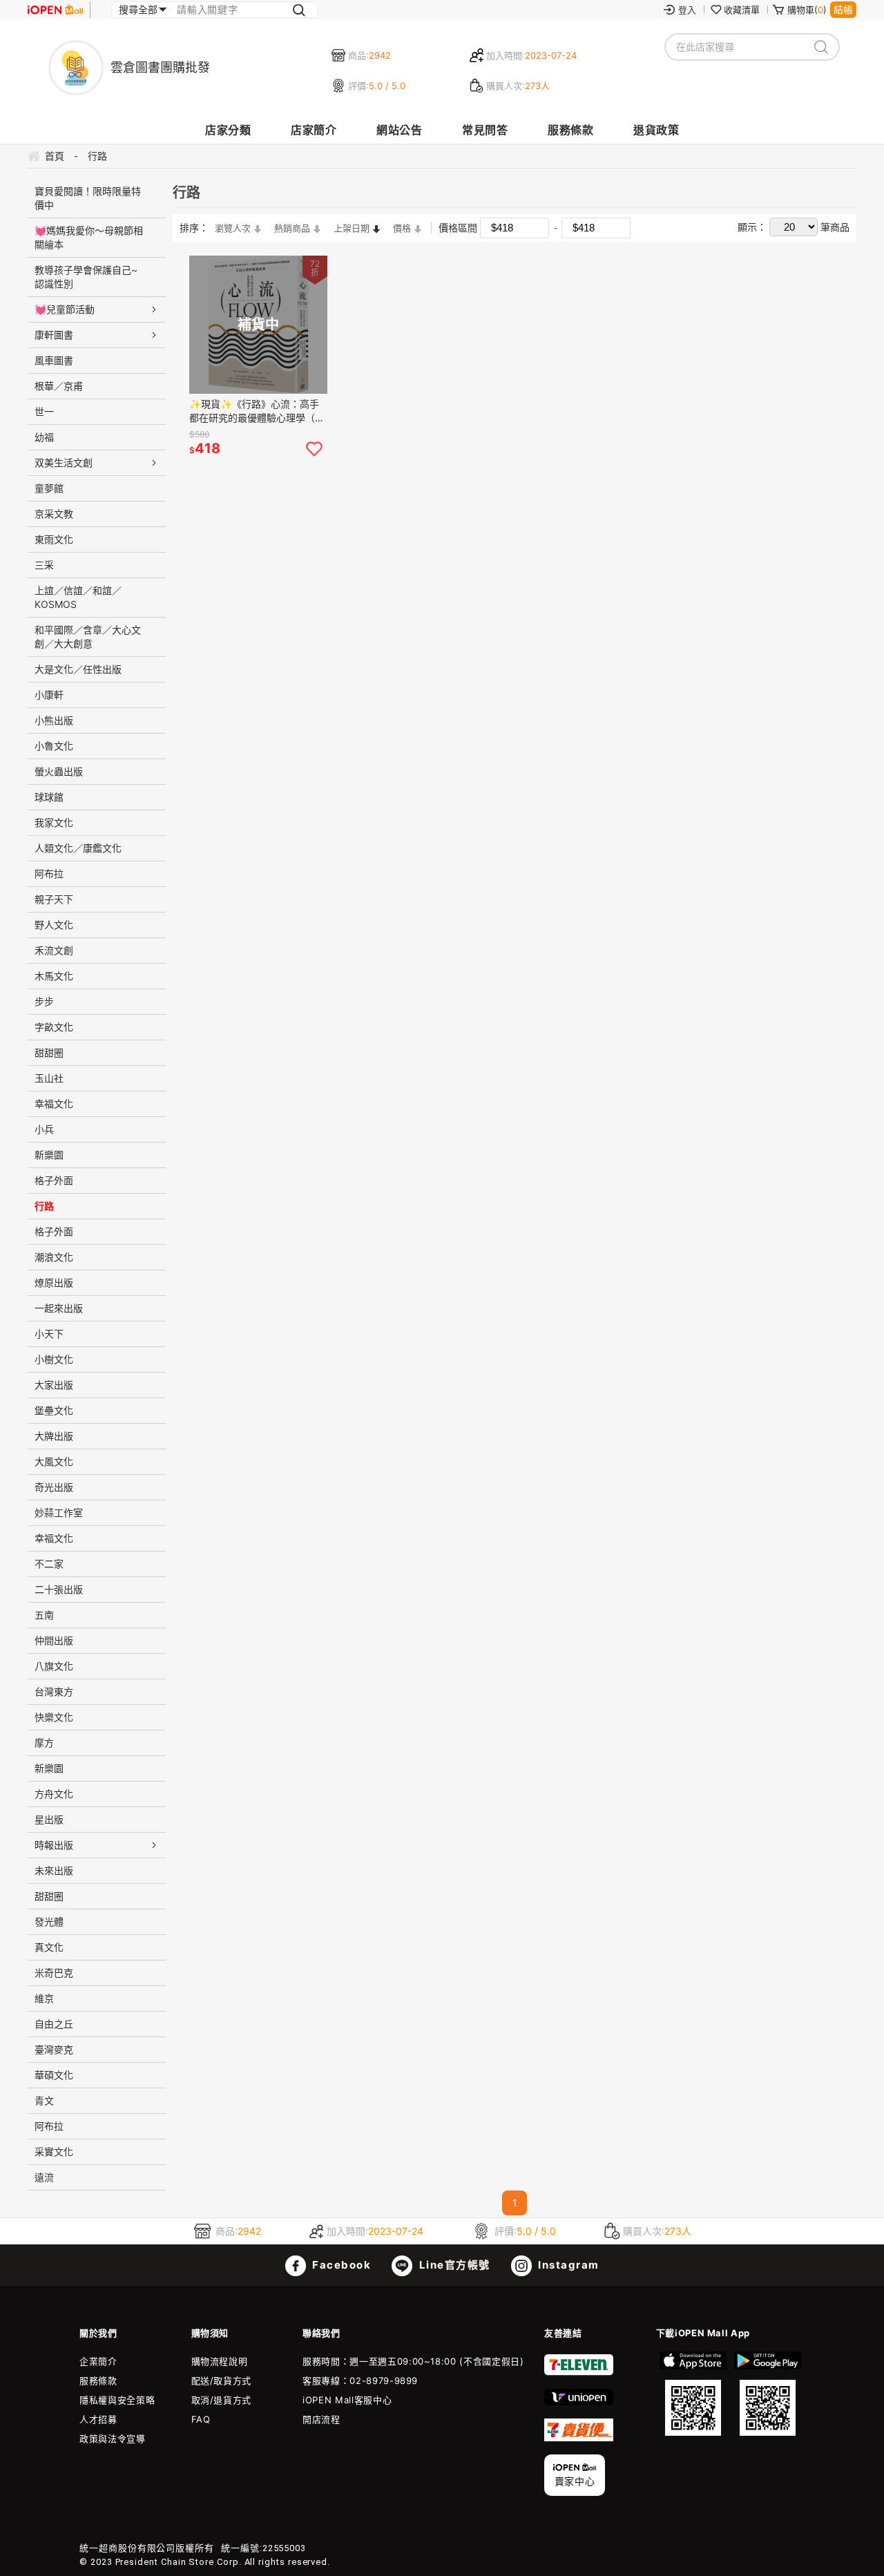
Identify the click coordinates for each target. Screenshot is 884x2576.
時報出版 (54, 1845)
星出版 (49, 1819)
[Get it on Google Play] (767, 2394)
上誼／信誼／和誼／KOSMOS (78, 597)
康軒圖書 (54, 335)
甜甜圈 (49, 1052)
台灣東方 (54, 1691)
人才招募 (98, 2419)
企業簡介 (98, 2361)
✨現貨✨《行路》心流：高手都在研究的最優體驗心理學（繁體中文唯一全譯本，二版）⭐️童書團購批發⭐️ (258, 411)
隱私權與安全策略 (117, 2400)
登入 (687, 10)
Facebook (340, 2265)
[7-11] (579, 2372)
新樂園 (49, 1155)
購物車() (807, 10)
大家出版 (54, 1385)
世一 (44, 411)
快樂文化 (54, 1717)
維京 (44, 1998)
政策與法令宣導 (113, 2439)
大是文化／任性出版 (78, 669)
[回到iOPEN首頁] (55, 10)
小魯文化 (54, 746)
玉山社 (49, 1078)
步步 (44, 1001)
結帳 (843, 9)
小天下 (49, 1334)
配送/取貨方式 (222, 2381)
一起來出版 (59, 1308)
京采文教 (54, 514)
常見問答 (485, 130)
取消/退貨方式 (222, 2400)
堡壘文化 (54, 1410)
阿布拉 (49, 874)
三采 (44, 565)
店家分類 (228, 130)
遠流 (44, 2177)
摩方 (44, 1743)
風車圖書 (54, 360)
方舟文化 (54, 1794)
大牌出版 (54, 1436)
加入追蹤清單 (314, 449)
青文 (44, 2100)
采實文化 (54, 2152)
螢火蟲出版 (59, 771)
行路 (44, 1206)
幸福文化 (54, 1104)
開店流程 (321, 2419)
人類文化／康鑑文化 (78, 848)
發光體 (49, 1921)
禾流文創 (54, 950)
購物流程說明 (220, 2361)
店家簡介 (314, 130)
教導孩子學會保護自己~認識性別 (86, 277)
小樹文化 (54, 1359)
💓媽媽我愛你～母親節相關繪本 (89, 237)
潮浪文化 (54, 1257)
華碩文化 (54, 2075)
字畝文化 (54, 1027)
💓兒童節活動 (65, 309)
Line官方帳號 (453, 2265)
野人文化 (54, 925)
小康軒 (49, 695)
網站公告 (399, 130)
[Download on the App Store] (693, 2394)
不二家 (49, 1564)
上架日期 (352, 228)
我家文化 (54, 822)
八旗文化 (54, 1666)
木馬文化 (54, 976)
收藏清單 (742, 10)
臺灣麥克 (54, 2049)
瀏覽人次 (233, 228)
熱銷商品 (292, 228)
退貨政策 (656, 130)
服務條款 (570, 130)
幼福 (44, 437)
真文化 (49, 1947)
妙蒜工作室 (59, 1513)
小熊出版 (54, 720)
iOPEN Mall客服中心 (347, 2400)
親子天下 (54, 899)
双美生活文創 (64, 462)
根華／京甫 (59, 386)
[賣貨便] (579, 2438)
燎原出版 (54, 1282)
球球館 (49, 797)
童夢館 (49, 488)
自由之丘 (54, 2024)
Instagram (567, 2265)
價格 (402, 228)
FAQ (201, 2419)
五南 (44, 1615)
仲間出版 (54, 1640)
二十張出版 (59, 1589)
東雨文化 (54, 539)
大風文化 (54, 1461)
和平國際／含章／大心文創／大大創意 (88, 637)
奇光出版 (54, 1487)
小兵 (44, 1129)
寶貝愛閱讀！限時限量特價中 (88, 198)
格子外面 (54, 1180)
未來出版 (54, 1870)
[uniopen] (579, 2402)
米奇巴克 (54, 1973)
